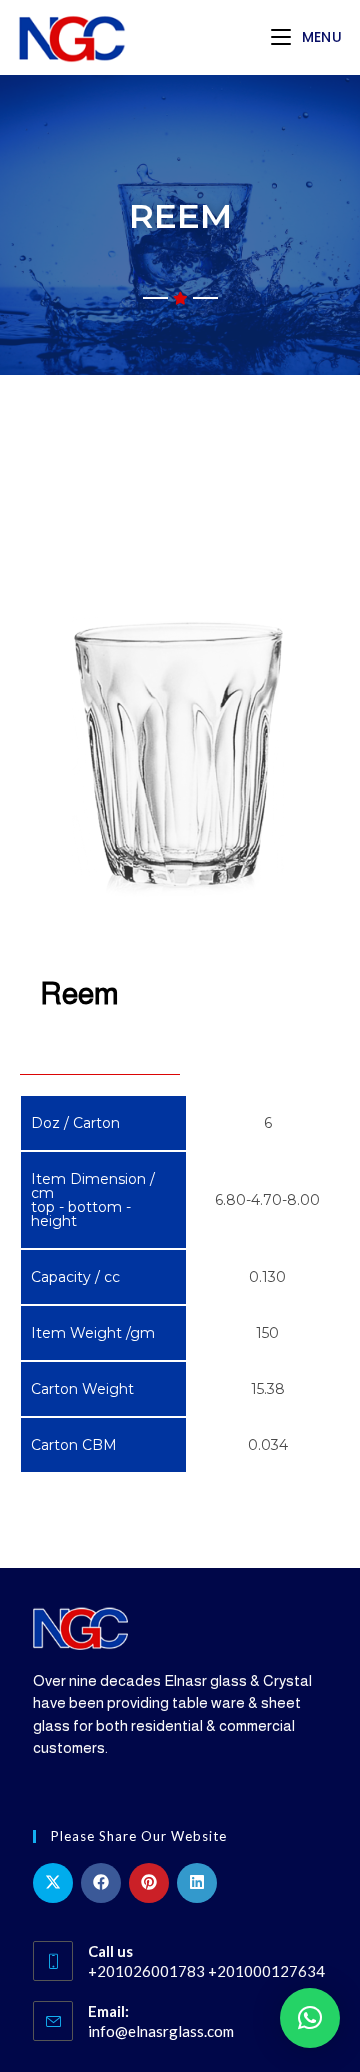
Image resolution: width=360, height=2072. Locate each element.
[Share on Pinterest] (149, 1883)
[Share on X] (53, 1883)
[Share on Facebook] (101, 1883)
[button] (310, 2018)
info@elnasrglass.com (161, 2031)
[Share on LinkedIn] (197, 1883)
